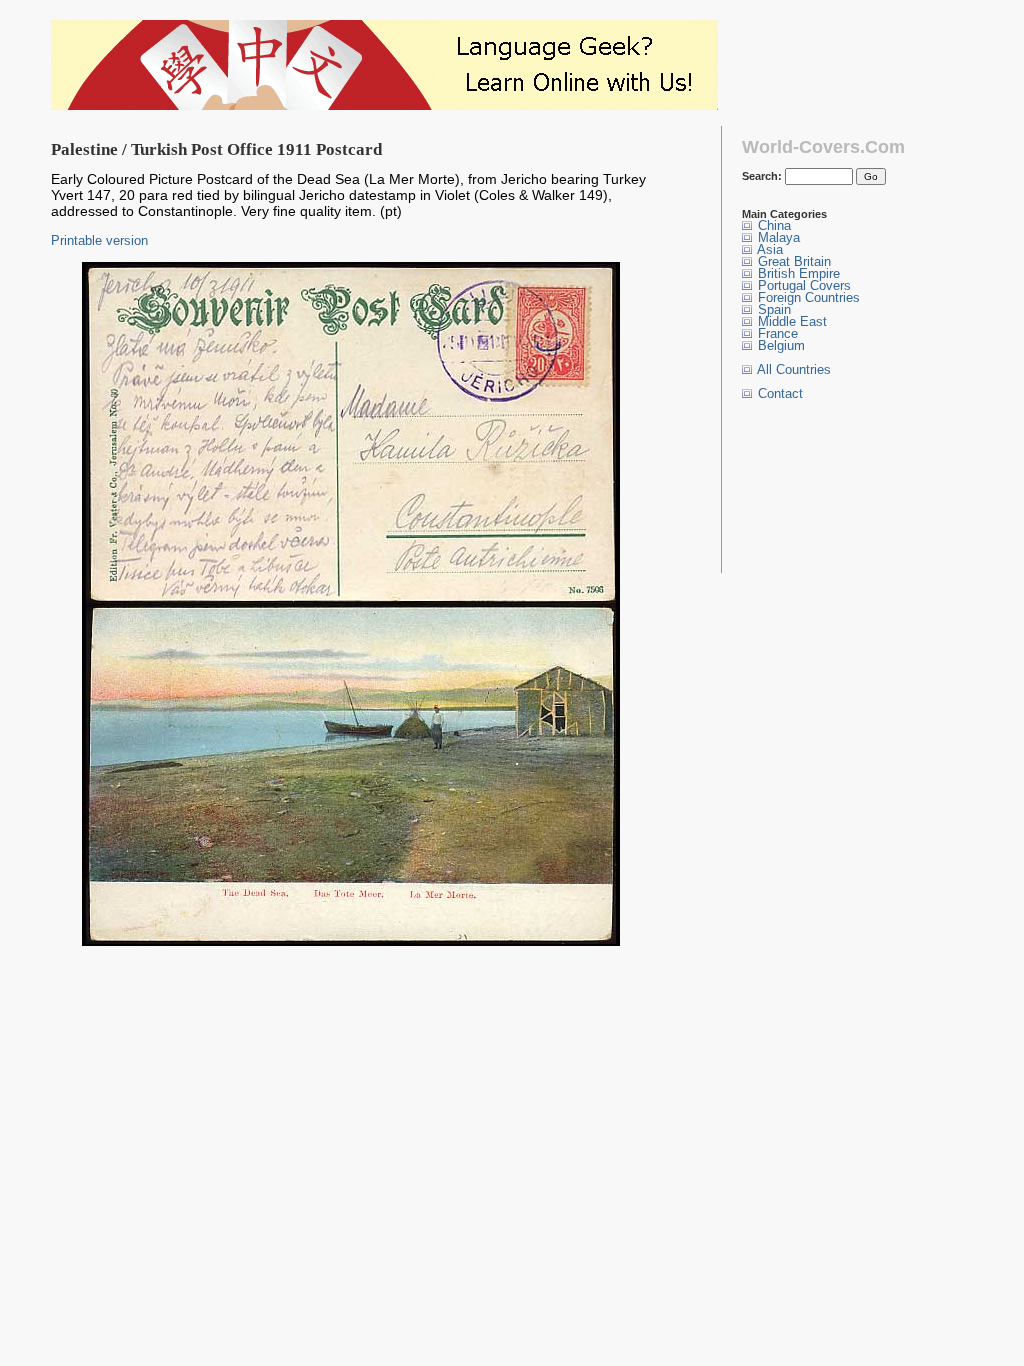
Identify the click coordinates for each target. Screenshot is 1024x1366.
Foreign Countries (807, 297)
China (772, 225)
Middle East (790, 321)
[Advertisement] (804, 486)
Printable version (99, 240)
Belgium (779, 345)
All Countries (792, 369)
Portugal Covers (802, 285)
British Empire (797, 273)
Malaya (777, 237)
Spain (772, 309)
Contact (778, 393)
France (776, 333)
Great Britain (792, 261)
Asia (768, 249)
